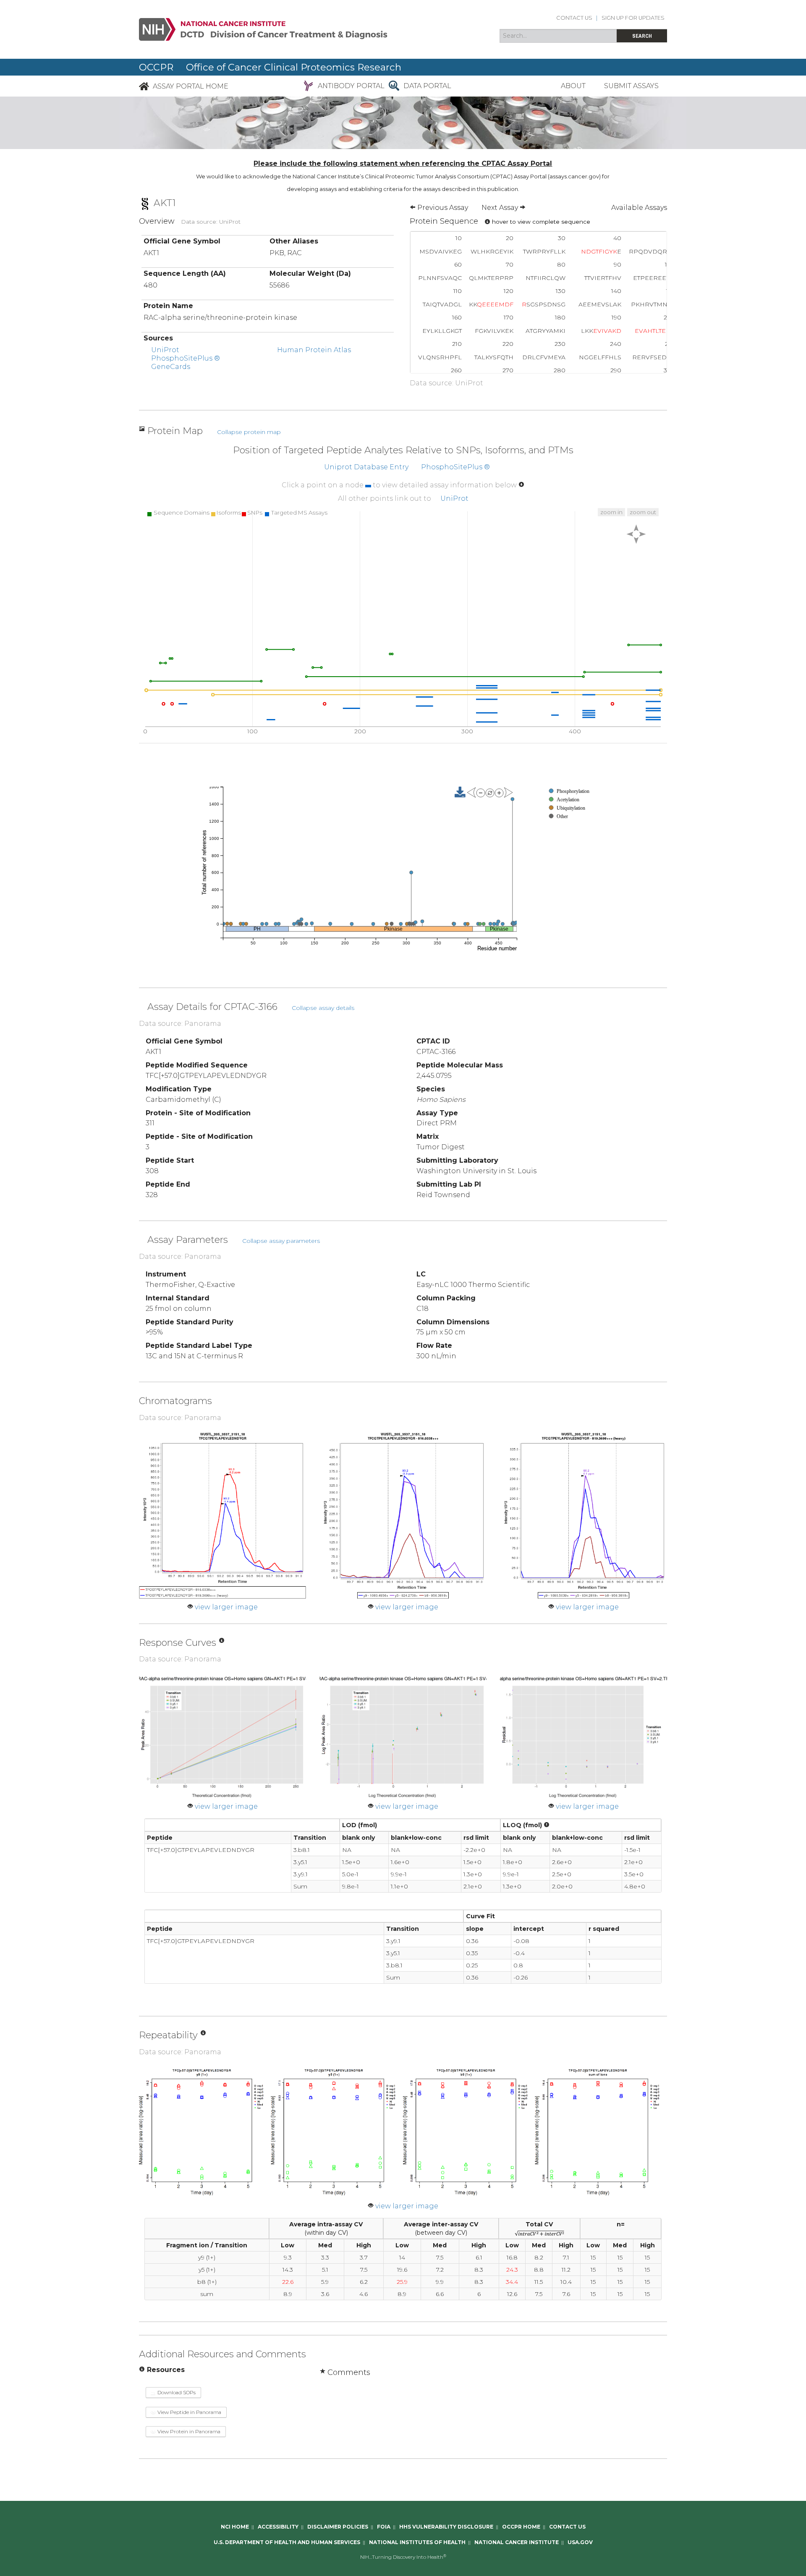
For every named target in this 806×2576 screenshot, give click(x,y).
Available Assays (639, 208)
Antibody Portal (351, 86)
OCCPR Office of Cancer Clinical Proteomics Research (270, 67)
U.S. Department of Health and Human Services (287, 2542)
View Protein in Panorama (188, 2431)
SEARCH (642, 36)
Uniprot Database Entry (366, 467)
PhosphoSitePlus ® (186, 358)
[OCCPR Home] (144, 86)
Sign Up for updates (633, 18)
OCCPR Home (521, 2527)
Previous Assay (442, 208)
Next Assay (501, 208)
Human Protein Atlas (314, 350)
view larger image (226, 1607)
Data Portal (427, 86)
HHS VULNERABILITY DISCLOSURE (446, 2527)
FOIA (384, 2527)
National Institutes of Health (417, 2542)
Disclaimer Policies (338, 2527)
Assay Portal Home (191, 86)
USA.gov (580, 2542)
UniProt (165, 350)
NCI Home (235, 2527)
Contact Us (574, 18)
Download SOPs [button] (176, 2392)
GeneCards (171, 367)
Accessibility (278, 2527)
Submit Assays (631, 86)
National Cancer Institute (517, 2542)
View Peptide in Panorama (189, 2412)
